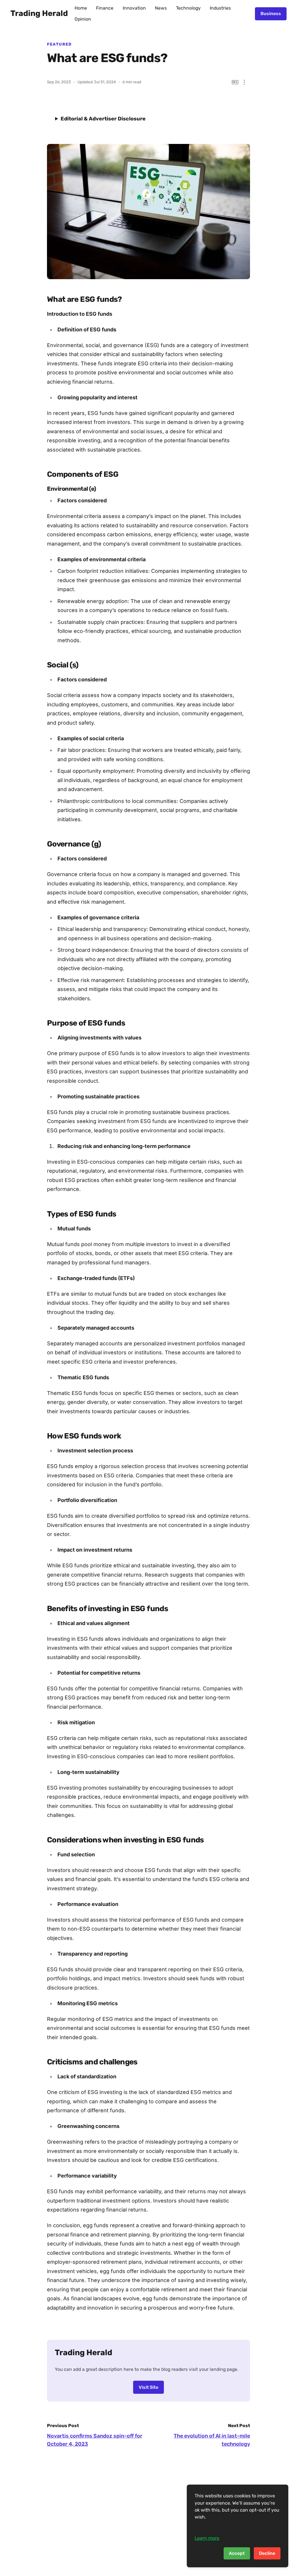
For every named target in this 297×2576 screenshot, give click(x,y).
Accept (237, 2553)
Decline (267, 2553)
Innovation (134, 8)
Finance (105, 8)
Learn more (207, 2538)
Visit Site (148, 2387)
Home (81, 8)
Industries (220, 8)
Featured (59, 44)
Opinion (83, 19)
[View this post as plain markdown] (235, 82)
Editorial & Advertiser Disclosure (103, 119)
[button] (244, 82)
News (161, 8)
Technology (188, 8)
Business (271, 13)
